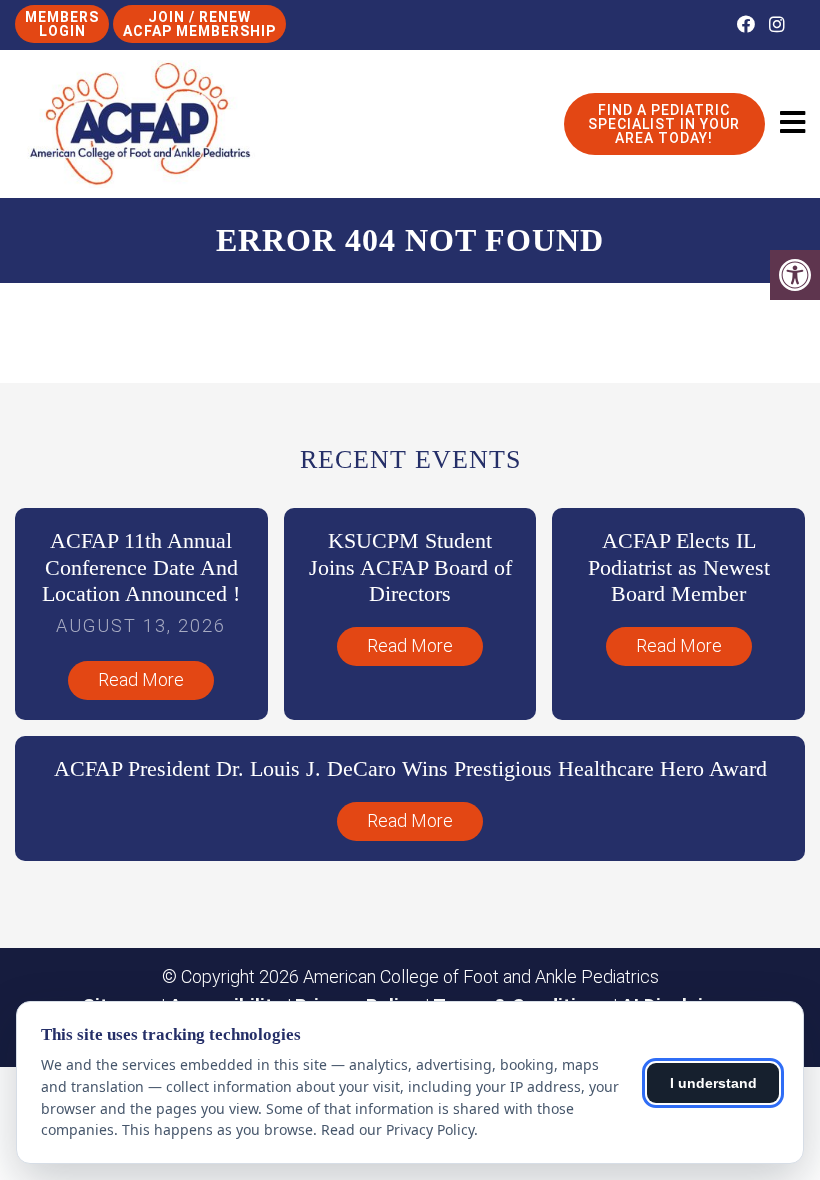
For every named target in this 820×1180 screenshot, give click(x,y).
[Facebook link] (748, 24)
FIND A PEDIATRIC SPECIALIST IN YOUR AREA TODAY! (664, 124)
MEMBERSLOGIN (62, 24)
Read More (141, 679)
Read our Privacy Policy (397, 1129)
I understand (713, 1083)
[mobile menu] (792, 123)
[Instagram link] (777, 24)
